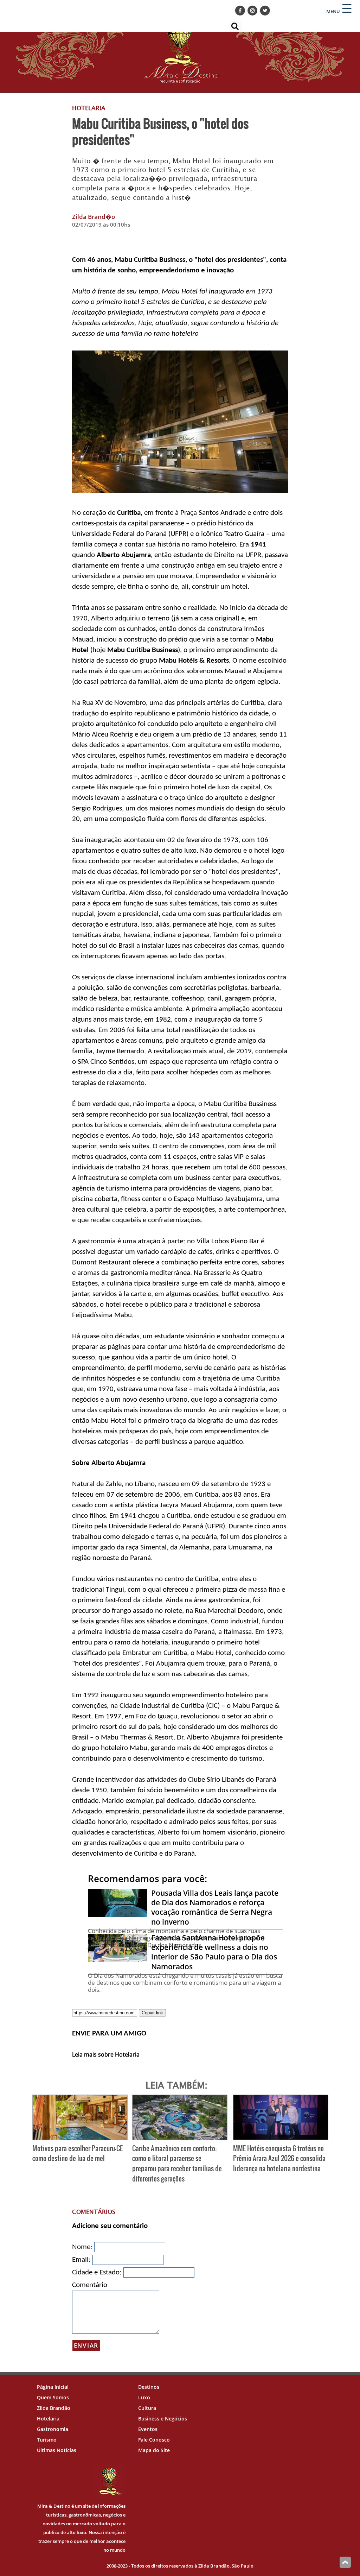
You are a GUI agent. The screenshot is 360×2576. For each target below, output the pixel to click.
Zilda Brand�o (94, 217)
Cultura (147, 2408)
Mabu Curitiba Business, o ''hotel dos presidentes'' (160, 131)
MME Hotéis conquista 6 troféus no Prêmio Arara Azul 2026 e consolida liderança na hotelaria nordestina (279, 2158)
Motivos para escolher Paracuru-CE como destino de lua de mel (78, 2153)
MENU (333, 11)
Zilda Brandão (54, 2408)
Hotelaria (48, 2419)
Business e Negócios (163, 2419)
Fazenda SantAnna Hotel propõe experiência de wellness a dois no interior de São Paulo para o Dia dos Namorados (214, 1952)
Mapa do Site (154, 2450)
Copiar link (152, 2013)
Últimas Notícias (57, 2450)
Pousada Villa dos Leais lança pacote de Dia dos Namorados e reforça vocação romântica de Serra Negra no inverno (215, 1907)
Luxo (144, 2397)
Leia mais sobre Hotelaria (106, 2054)
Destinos (149, 2387)
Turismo (47, 2440)
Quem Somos (53, 2397)
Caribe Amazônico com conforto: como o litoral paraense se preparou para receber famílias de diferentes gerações (177, 2163)
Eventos (148, 2429)
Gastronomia (53, 2429)
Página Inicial (53, 2387)
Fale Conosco (154, 2440)
